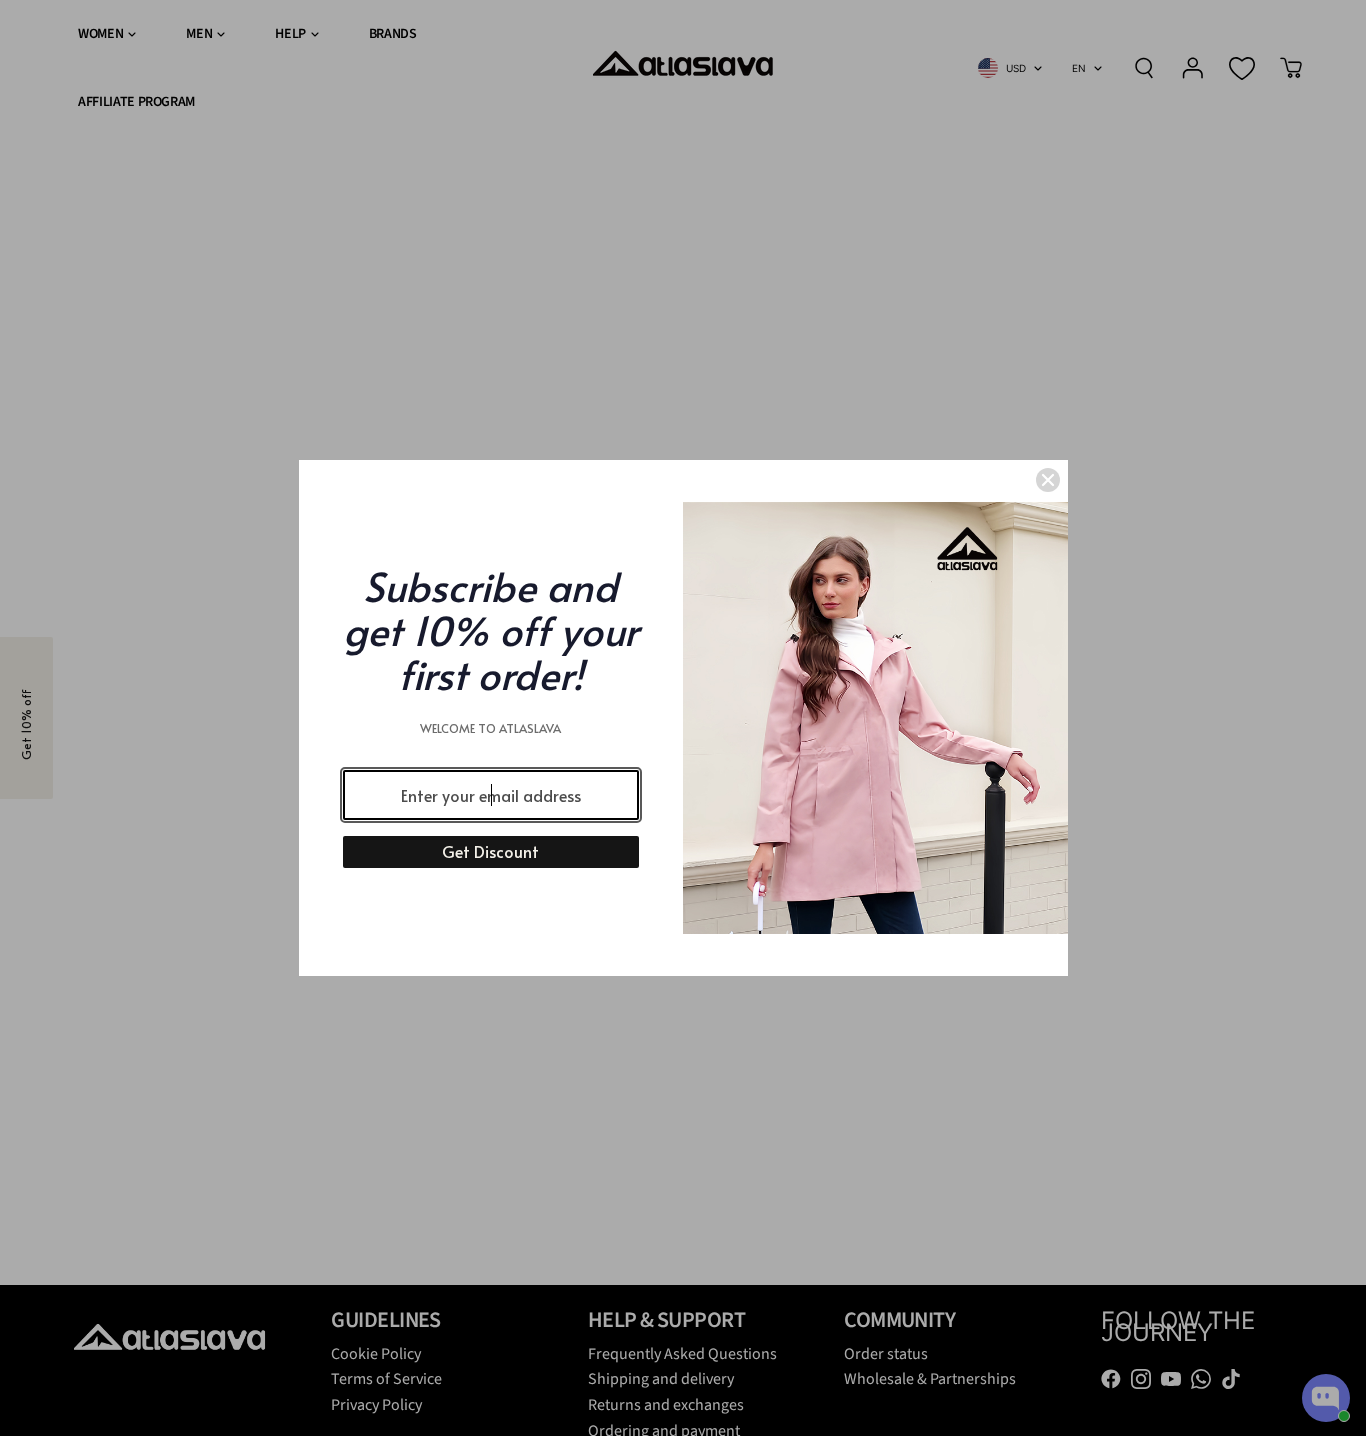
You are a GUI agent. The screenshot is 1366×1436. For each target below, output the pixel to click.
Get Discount (490, 851)
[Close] (1048, 480)
